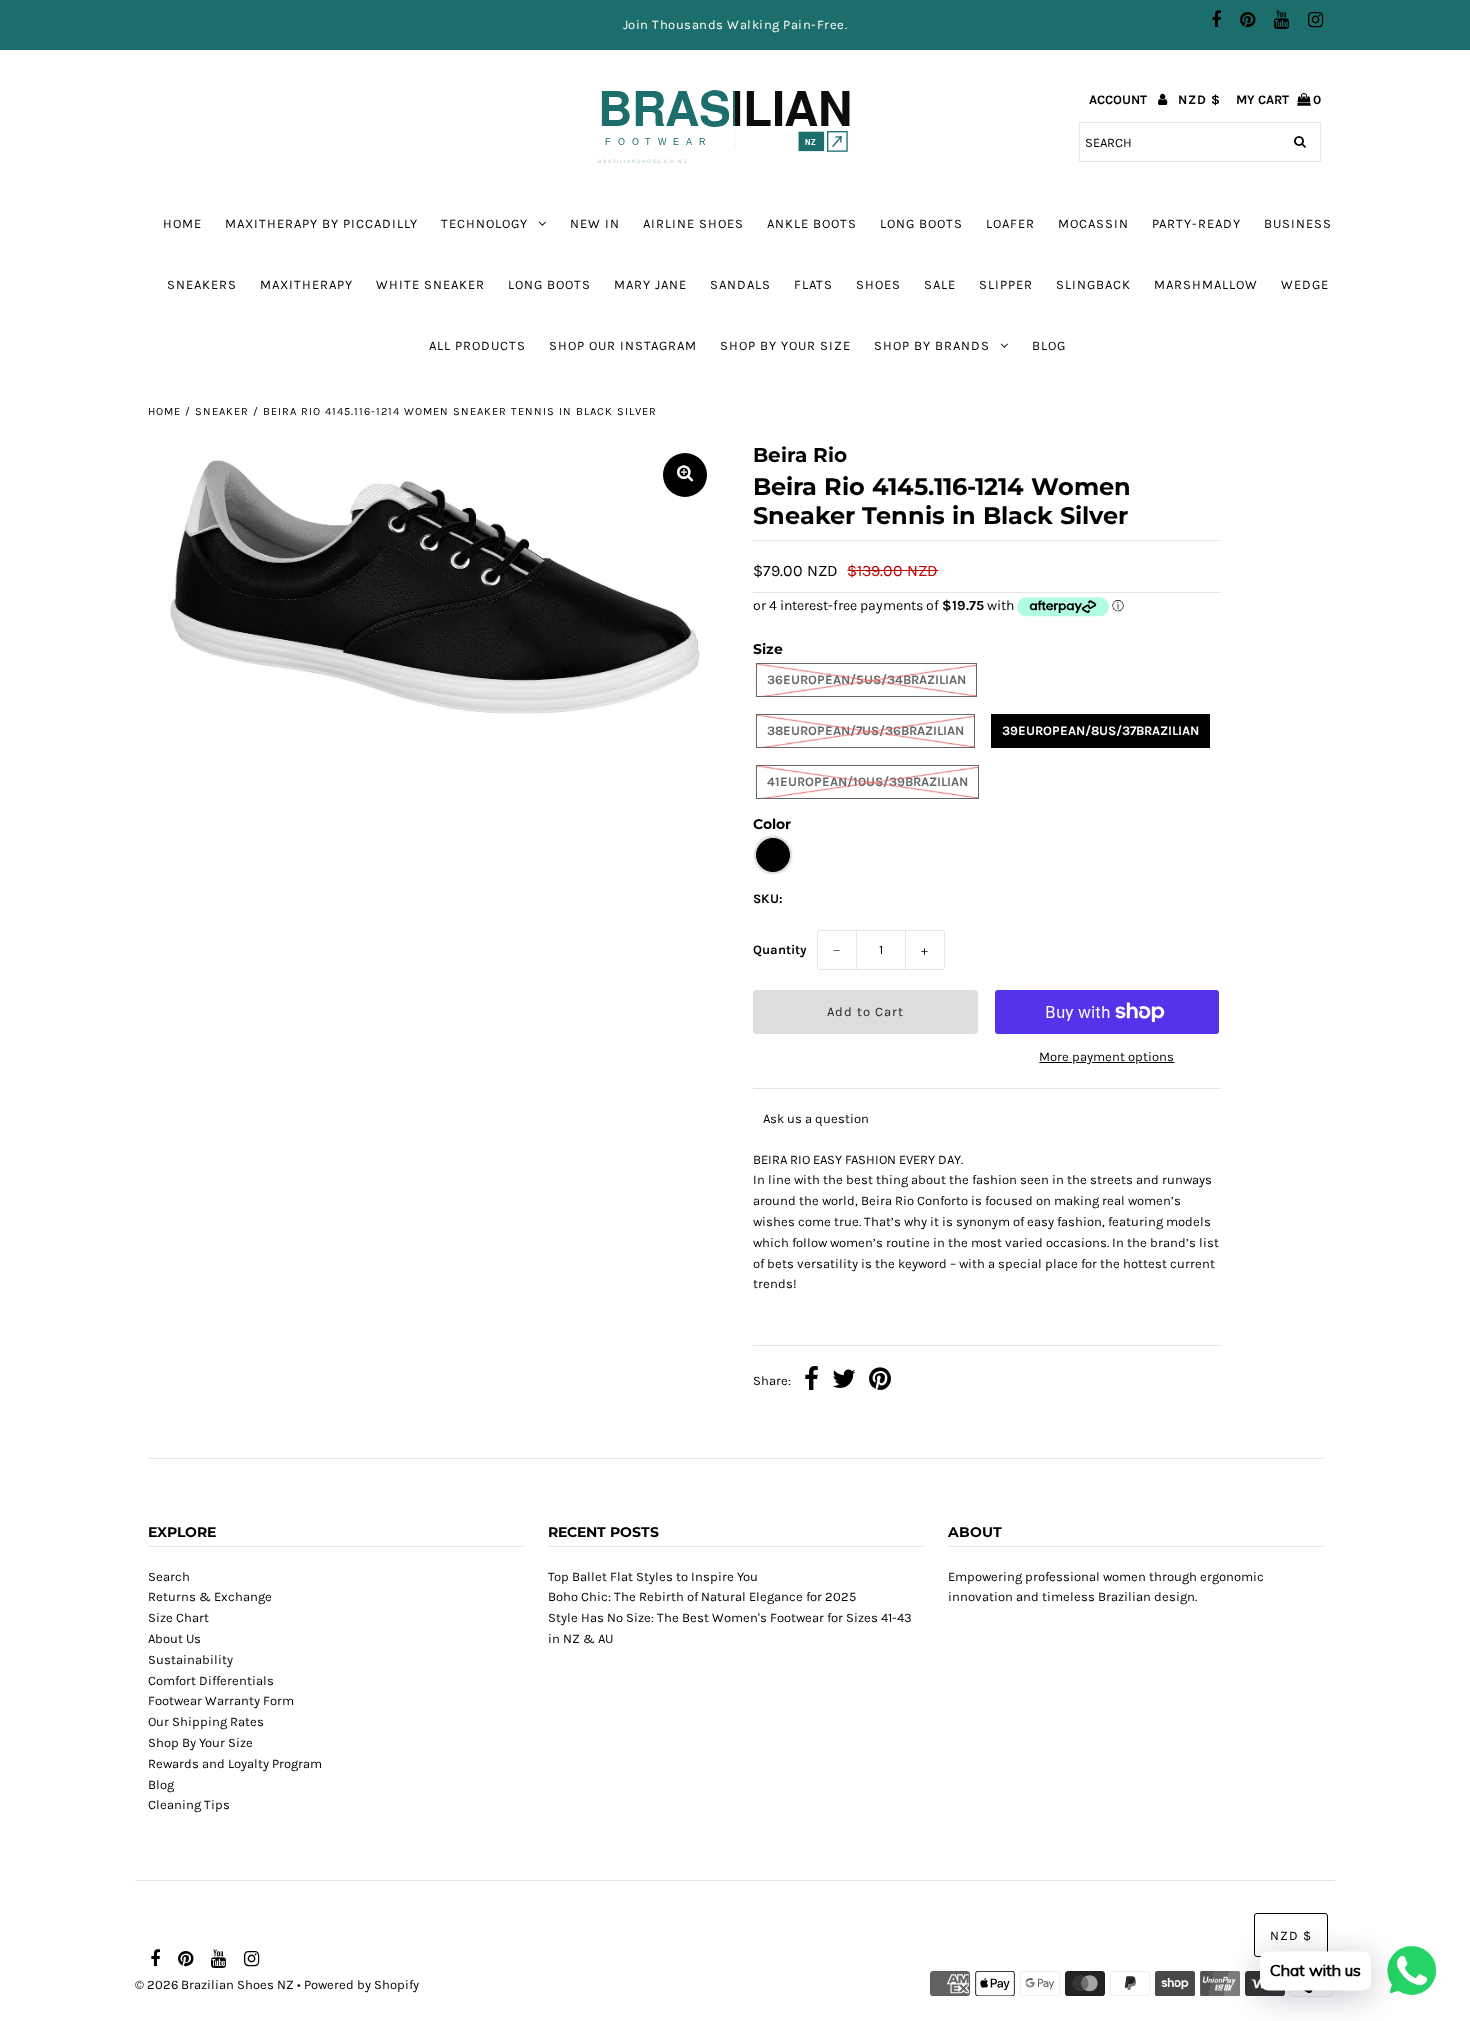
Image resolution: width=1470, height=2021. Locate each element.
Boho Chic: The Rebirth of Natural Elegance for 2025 (702, 1596)
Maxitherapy (306, 284)
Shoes (878, 284)
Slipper (1006, 284)
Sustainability (190, 1659)
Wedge (1305, 284)
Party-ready (1196, 223)
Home (182, 223)
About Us (174, 1638)
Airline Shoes (693, 223)
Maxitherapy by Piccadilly (321, 223)
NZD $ (1199, 99)
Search (169, 1576)
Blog (1049, 345)
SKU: (768, 898)
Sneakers (202, 284)
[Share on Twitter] (844, 1382)
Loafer (1010, 223)
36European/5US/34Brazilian (866, 679)
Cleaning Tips (189, 1804)
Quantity (780, 949)
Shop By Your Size (785, 345)
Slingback (1093, 284)
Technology (484, 223)
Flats (813, 284)
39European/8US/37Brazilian (1100, 730)
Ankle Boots (812, 223)
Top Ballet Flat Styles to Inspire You (653, 1576)
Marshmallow (1206, 284)
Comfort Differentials (211, 1680)
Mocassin (1093, 223)
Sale (940, 284)
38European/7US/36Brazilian (865, 730)
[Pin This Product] (880, 1382)
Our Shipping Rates (206, 1721)
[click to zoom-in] (685, 475)
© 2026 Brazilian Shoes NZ (214, 1984)
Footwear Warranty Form (221, 1700)
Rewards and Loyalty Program (235, 1763)
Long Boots (549, 284)
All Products (477, 345)
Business (1298, 223)
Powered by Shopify (361, 1984)
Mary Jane (650, 284)
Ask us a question (816, 1118)
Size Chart (178, 1617)
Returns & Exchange (210, 1596)
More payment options (1106, 1056)
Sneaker (222, 411)
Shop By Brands (932, 345)
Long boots (921, 223)
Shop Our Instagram (623, 345)
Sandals (740, 284)
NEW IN (595, 223)
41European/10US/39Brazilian (867, 781)
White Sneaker (430, 284)
